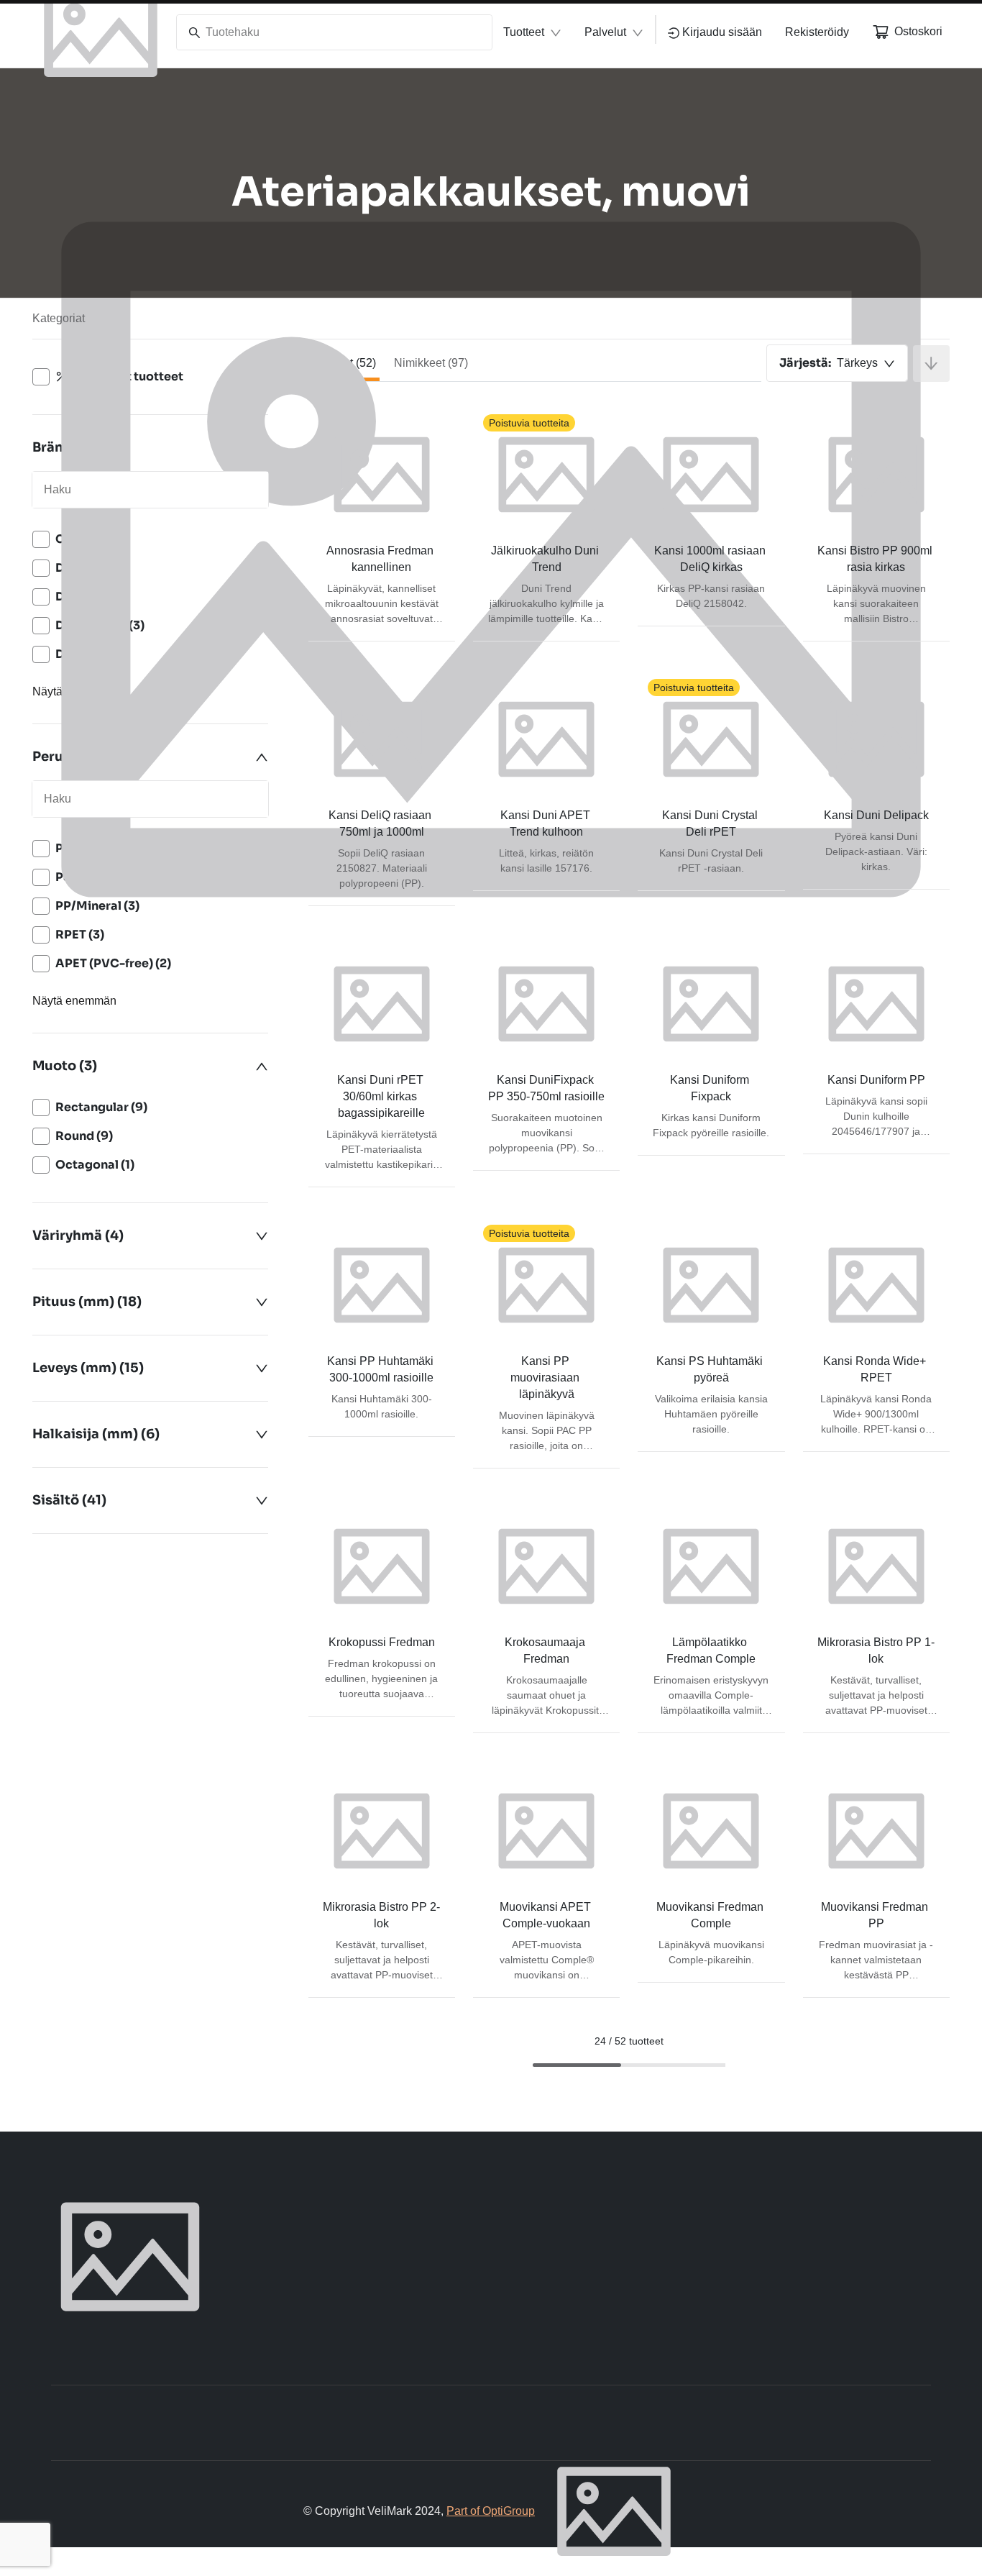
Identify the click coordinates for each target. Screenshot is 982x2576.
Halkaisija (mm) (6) (96, 1434)
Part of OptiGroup (491, 2511)
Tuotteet (524, 32)
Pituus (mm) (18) (87, 1302)
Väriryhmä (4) (78, 1236)
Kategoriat (59, 318)
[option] (150, 1107)
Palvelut (605, 32)
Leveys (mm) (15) (88, 1368)
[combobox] (837, 363)
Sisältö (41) (69, 1500)
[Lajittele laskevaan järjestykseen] (931, 364)
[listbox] (150, 1136)
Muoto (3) (65, 1066)
